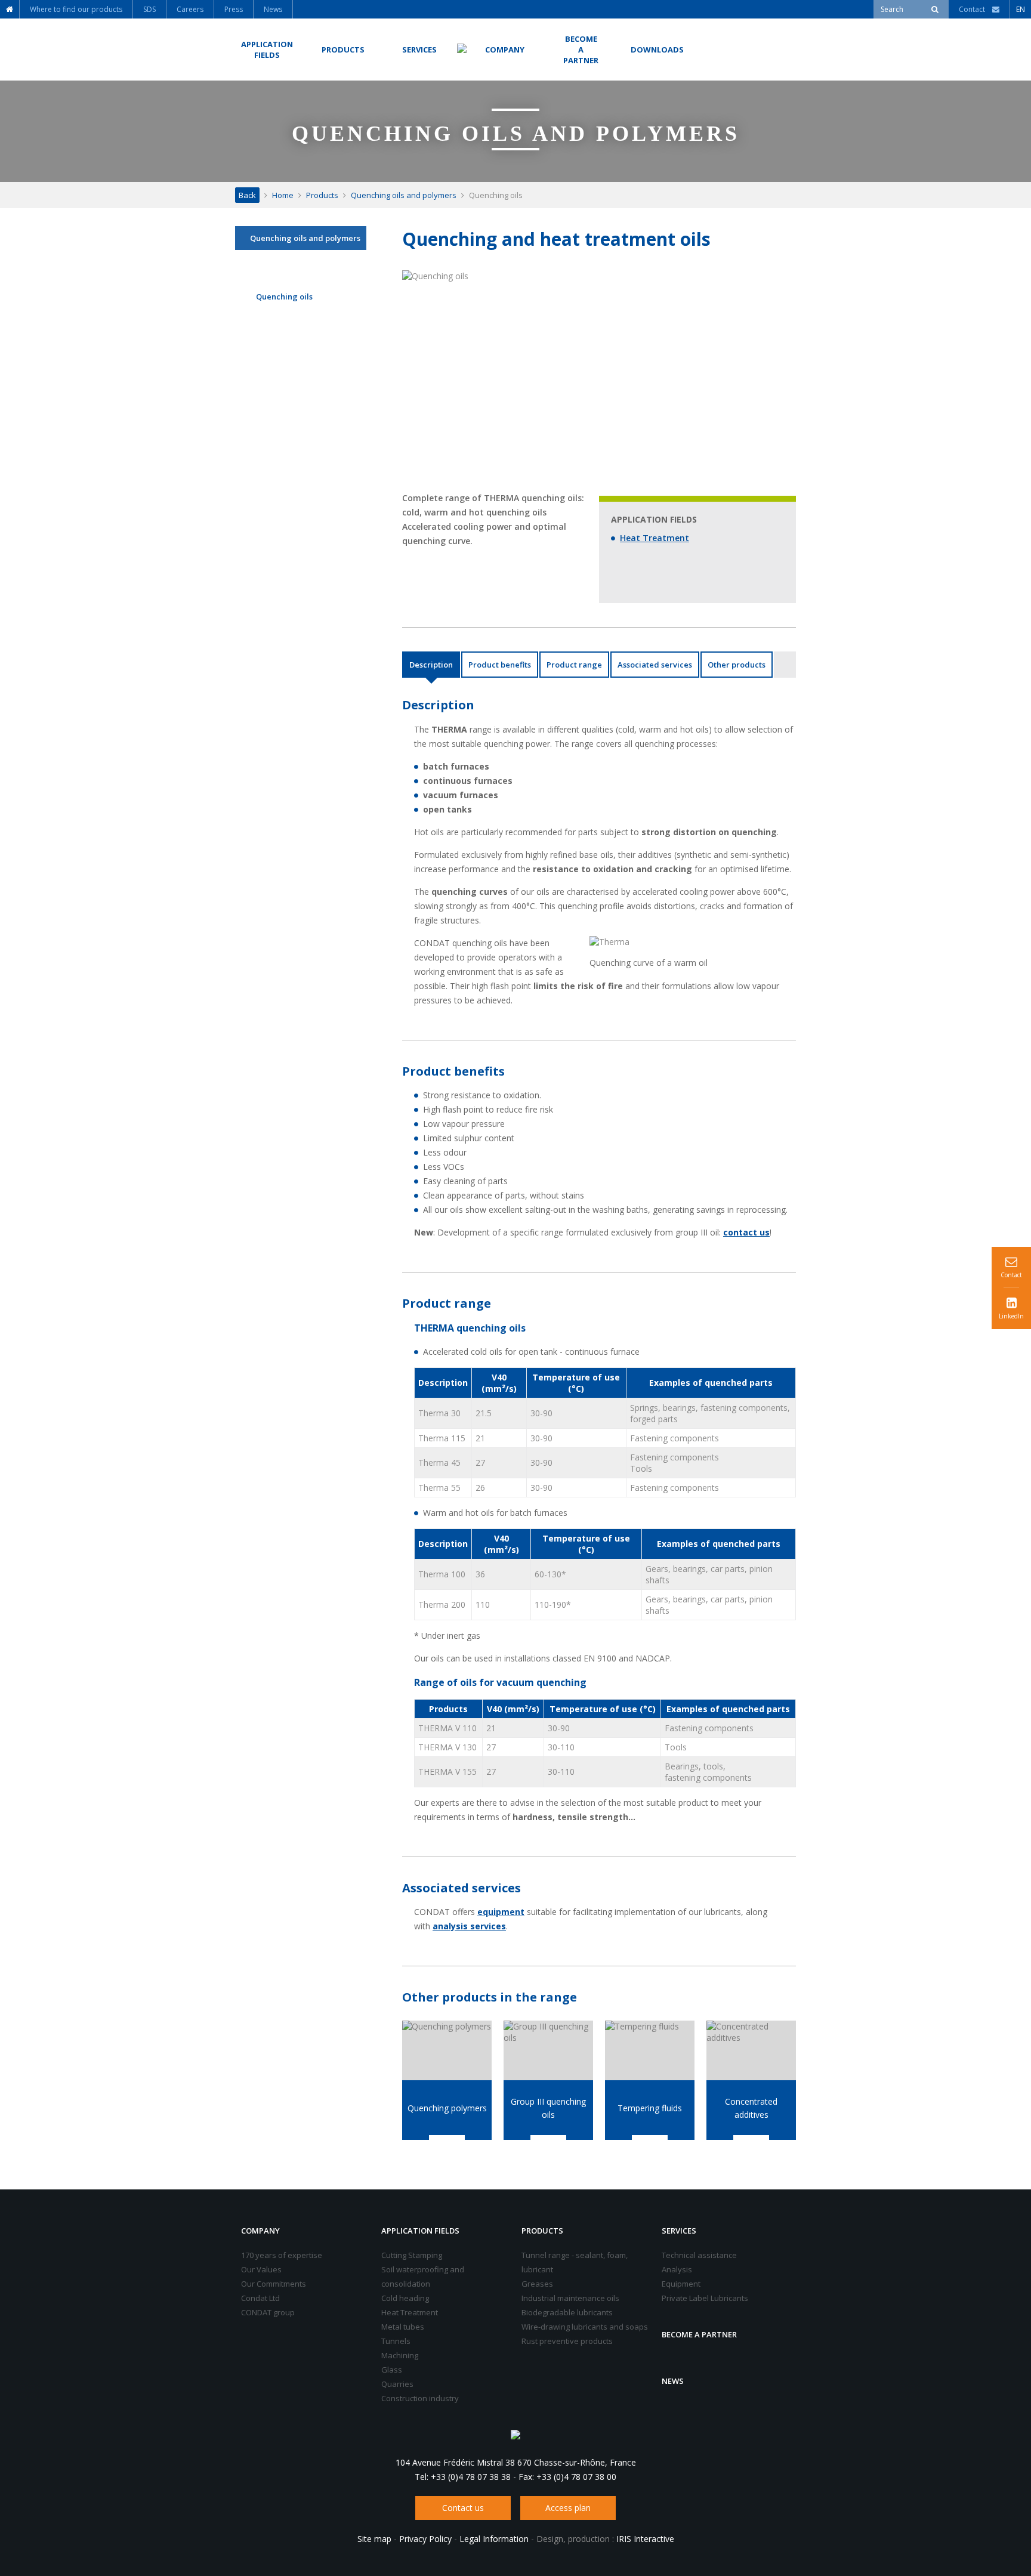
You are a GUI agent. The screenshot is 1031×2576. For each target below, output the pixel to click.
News (673, 2381)
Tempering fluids (650, 2108)
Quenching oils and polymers (404, 195)
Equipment (681, 2284)
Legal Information (494, 2539)
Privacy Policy (425, 2539)
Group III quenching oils (548, 2108)
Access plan (568, 2508)
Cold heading (405, 2298)
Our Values (261, 2269)
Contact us (463, 2508)
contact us (746, 1232)
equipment (501, 1912)
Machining (400, 2355)
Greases (537, 2284)
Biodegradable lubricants (567, 2312)
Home (283, 195)
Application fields (420, 2231)
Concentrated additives (751, 2108)
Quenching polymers (447, 2108)
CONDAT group (268, 2312)
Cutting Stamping (412, 2255)
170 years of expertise (282, 2255)
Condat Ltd (260, 2298)
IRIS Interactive (645, 2539)
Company (260, 2231)
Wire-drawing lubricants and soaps (585, 2327)
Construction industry (420, 2398)
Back (247, 195)
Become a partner (699, 2334)
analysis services (469, 1926)
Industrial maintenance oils (570, 2298)
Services (679, 2231)
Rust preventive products (567, 2341)
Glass (392, 2370)
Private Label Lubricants (705, 2298)
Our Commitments (274, 2284)
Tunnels (396, 2341)
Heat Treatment (655, 538)
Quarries (397, 2384)
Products (322, 195)
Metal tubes (403, 2327)
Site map (374, 2539)
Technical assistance (699, 2255)
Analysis (677, 2269)
